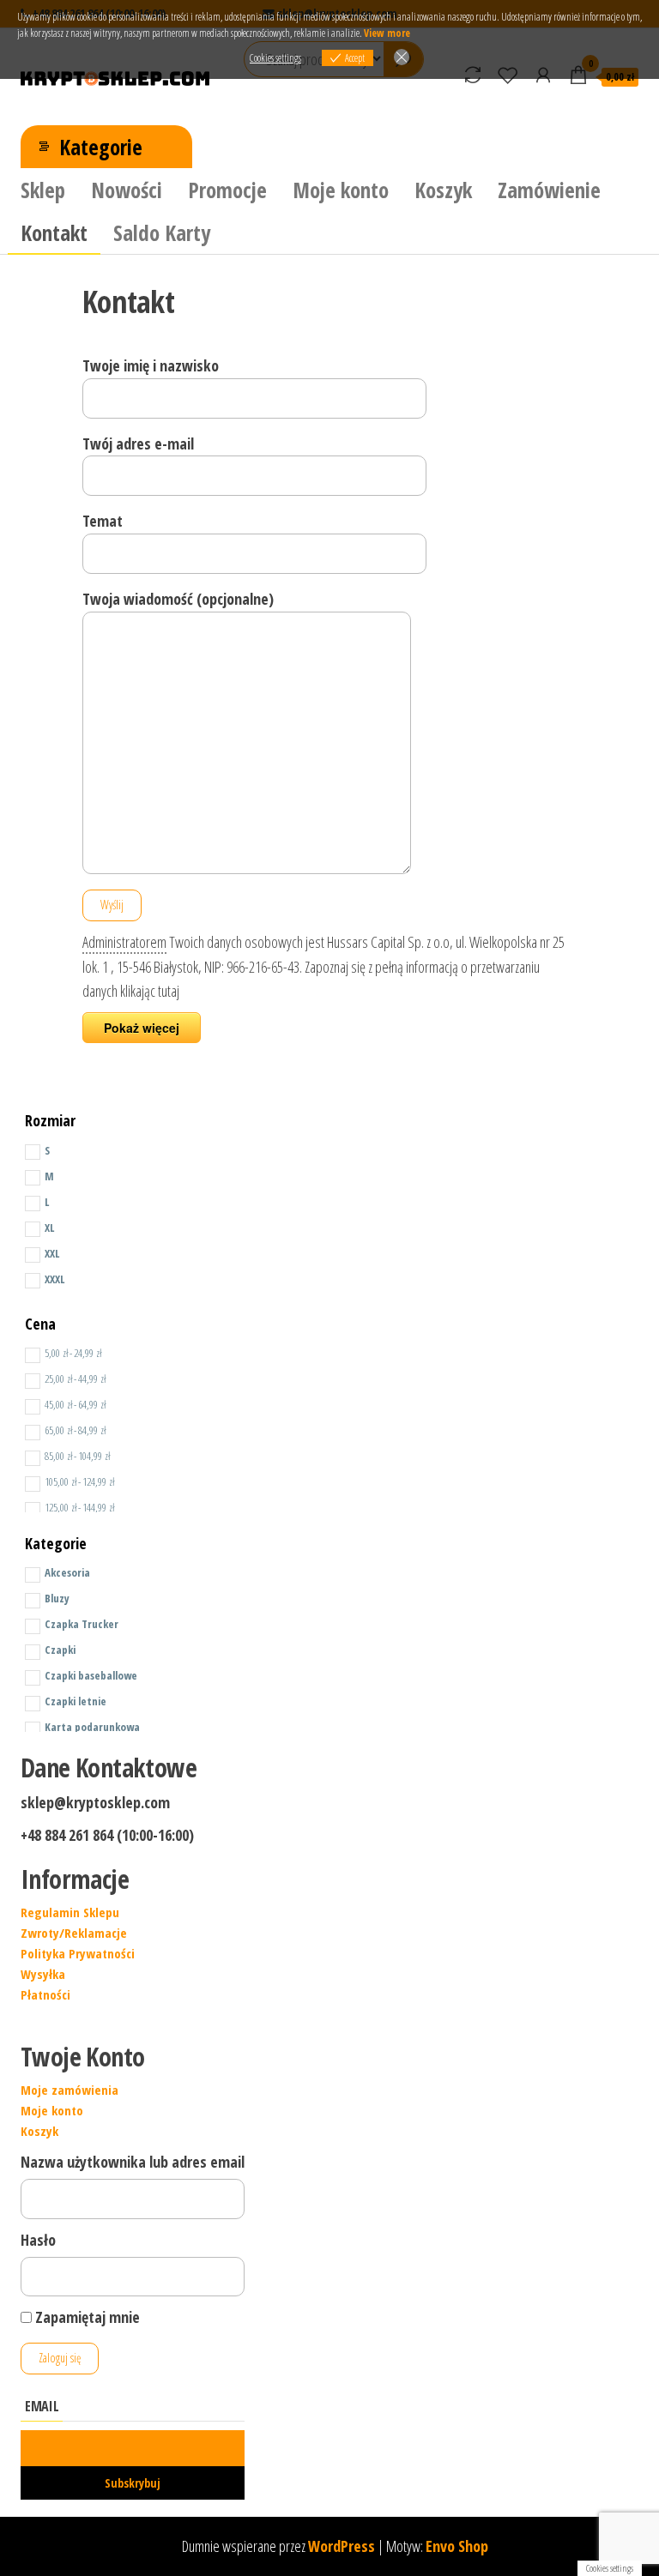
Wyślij (112, 905)
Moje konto (341, 190)
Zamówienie (549, 190)
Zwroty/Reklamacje (74, 1933)
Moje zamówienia (70, 2090)
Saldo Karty (162, 232)
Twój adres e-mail (138, 443)
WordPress (342, 2546)
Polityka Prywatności (78, 1953)
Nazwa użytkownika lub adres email (133, 2162)
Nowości (127, 190)
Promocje (227, 190)
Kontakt (54, 232)
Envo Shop (457, 2546)
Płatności (45, 1994)
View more (387, 33)
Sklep (43, 190)
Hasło (38, 2240)
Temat (103, 521)
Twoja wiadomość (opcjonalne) (178, 599)
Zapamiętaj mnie (86, 2317)
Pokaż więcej (142, 1028)
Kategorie (101, 147)
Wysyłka (43, 1974)
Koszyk (443, 190)
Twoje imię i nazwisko (151, 365)
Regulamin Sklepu (70, 1912)
